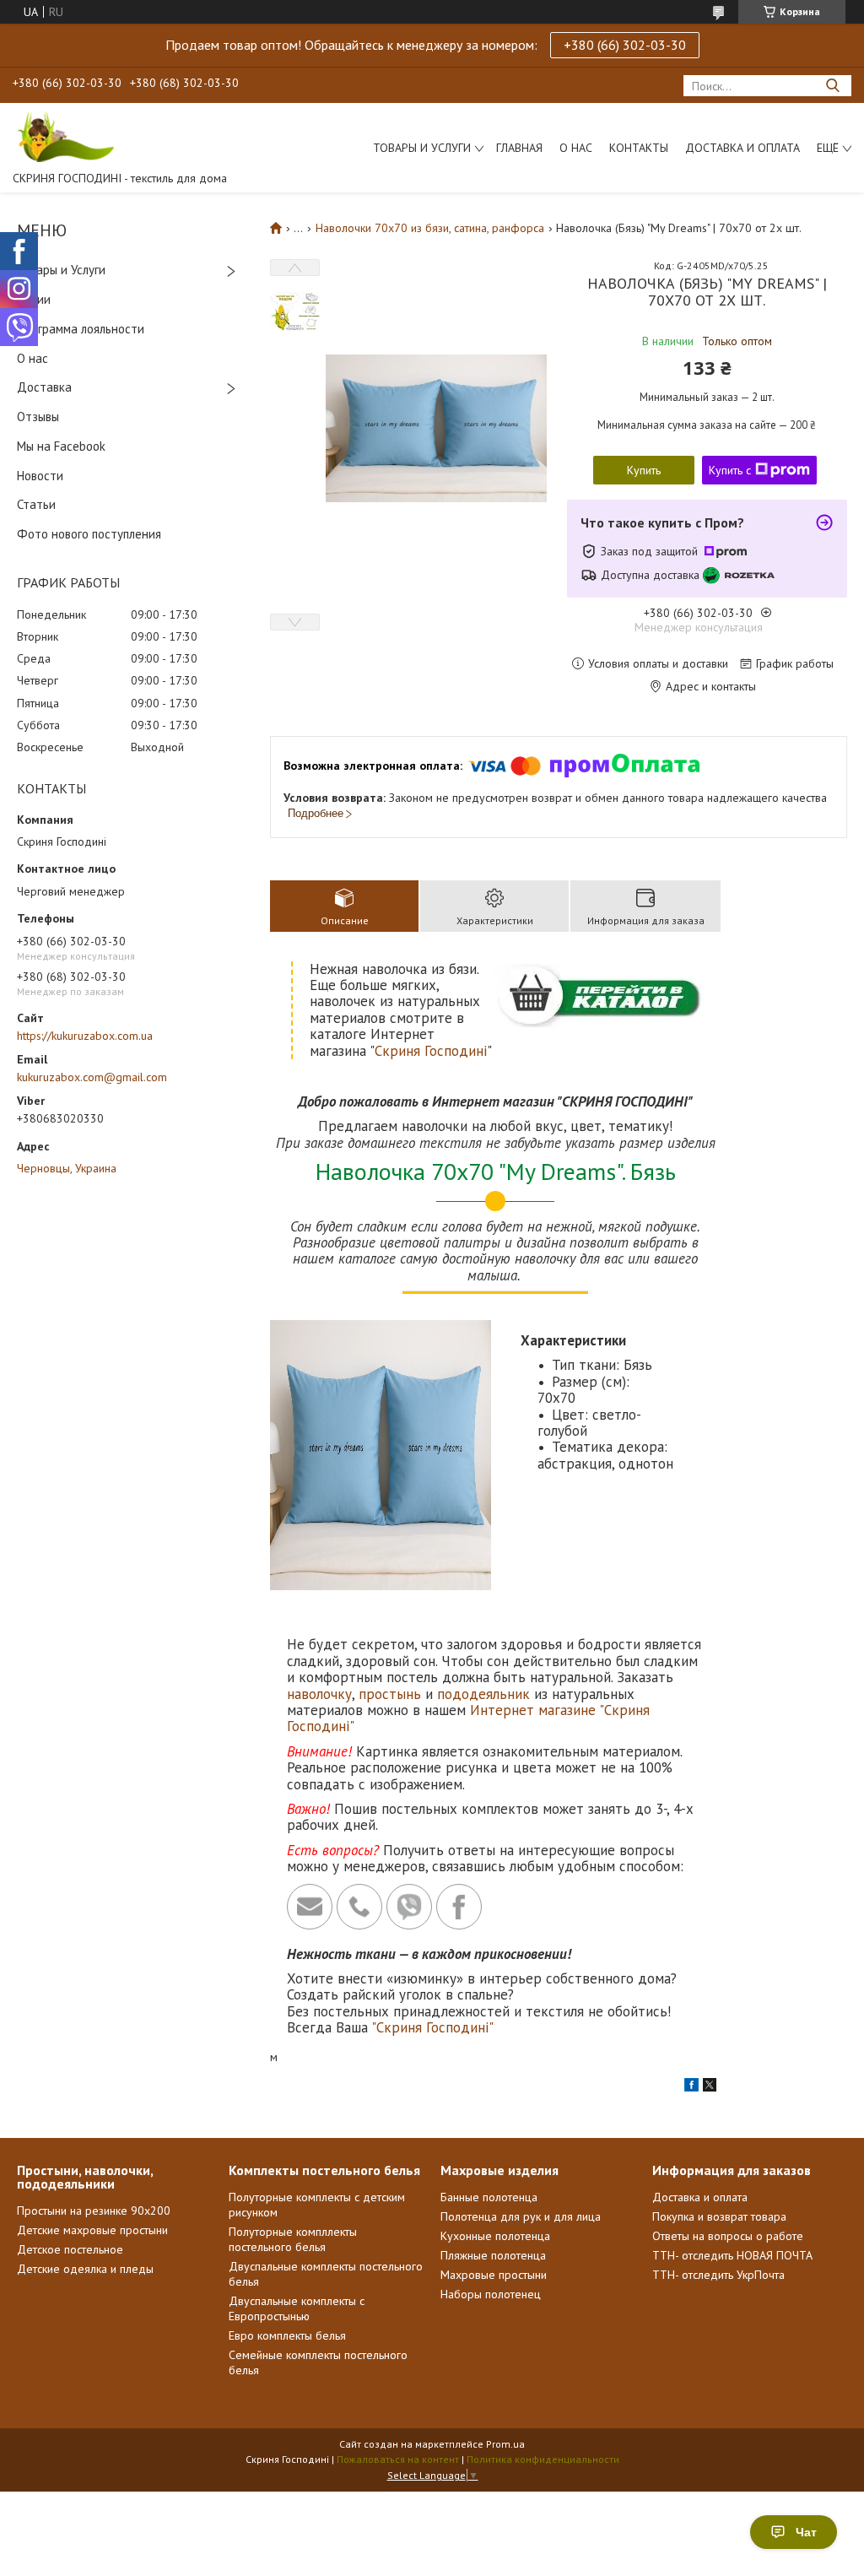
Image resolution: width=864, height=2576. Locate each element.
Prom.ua (505, 2444)
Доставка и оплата (700, 2197)
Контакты (639, 148)
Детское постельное (70, 2249)
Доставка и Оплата (742, 148)
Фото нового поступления (89, 534)
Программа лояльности (81, 329)
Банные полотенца (489, 2197)
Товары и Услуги (61, 270)
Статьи (36, 504)
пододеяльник (483, 1694)
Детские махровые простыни (92, 2230)
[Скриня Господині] (63, 136)
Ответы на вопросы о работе (728, 2236)
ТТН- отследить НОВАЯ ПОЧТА (732, 2255)
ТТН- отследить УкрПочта (718, 2275)
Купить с (730, 470)
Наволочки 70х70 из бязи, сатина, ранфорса (430, 228)
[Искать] (832, 86)
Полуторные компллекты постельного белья (293, 2239)
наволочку (319, 1694)
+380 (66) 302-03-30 (625, 45)
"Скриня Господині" (432, 2027)
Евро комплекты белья (287, 2335)
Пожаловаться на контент (398, 2459)
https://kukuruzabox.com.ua (85, 1036)
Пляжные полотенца (493, 2255)
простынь (390, 1694)
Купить (644, 470)
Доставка (44, 387)
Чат (806, 2532)
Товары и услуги (422, 148)
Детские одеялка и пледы (85, 2269)
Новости (40, 476)
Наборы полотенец (491, 2294)
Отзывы (38, 417)
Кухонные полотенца (495, 2236)
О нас (576, 148)
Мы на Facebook (61, 446)
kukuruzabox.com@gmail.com (92, 1077)
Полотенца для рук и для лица (521, 2216)
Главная (519, 148)
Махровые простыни (494, 2275)
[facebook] (691, 2087)
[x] (710, 2087)
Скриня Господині (431, 1051)
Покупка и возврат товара (719, 2216)
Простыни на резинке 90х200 (94, 2211)
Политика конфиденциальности (543, 2459)
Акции (34, 299)
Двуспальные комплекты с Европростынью (297, 2308)
